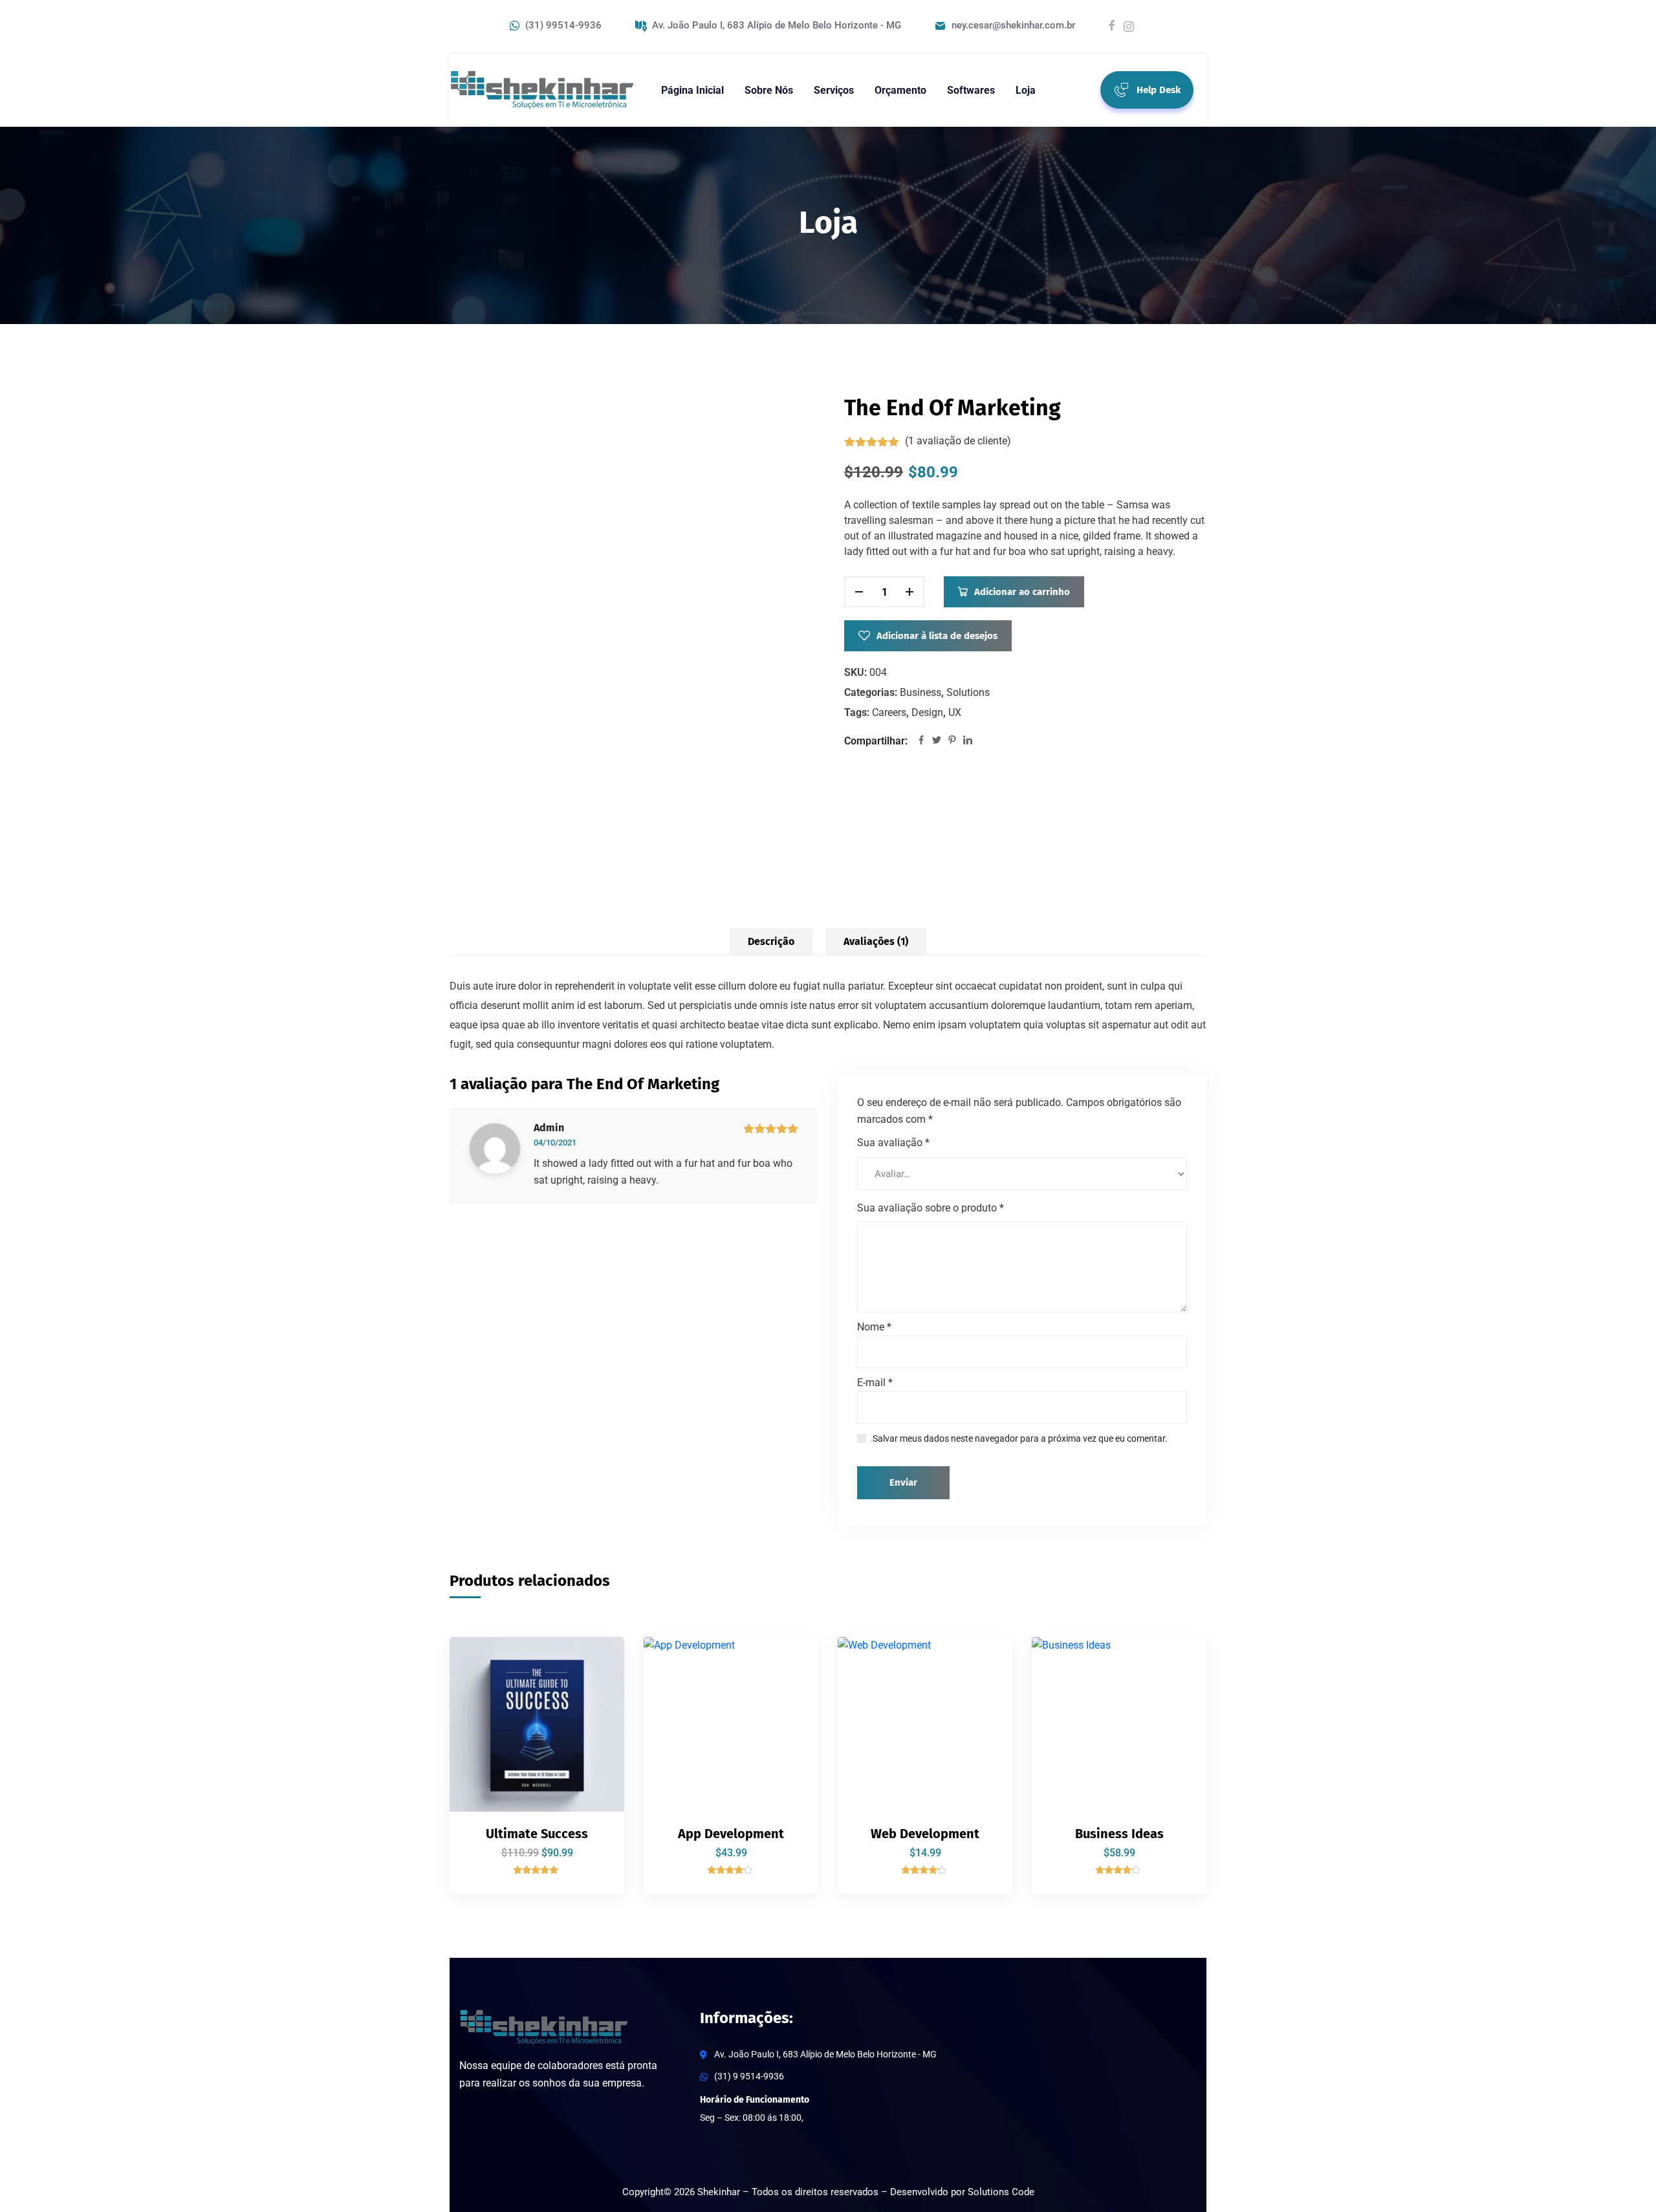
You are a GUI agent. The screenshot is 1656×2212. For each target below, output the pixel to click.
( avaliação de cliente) (958, 441)
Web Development (925, 1834)
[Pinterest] (952, 741)
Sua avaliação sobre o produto (931, 1208)
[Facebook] (921, 741)
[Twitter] (937, 741)
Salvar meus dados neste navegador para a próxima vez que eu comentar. (1020, 1438)
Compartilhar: (876, 741)
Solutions (968, 692)
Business (921, 692)
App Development (731, 1834)
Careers (889, 712)
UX (955, 712)
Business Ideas (1119, 1834)
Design (927, 712)
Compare (593, 1692)
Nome (874, 1327)
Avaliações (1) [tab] (876, 941)
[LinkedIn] (968, 741)
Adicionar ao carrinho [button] (593, 1662)
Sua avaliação (893, 1143)
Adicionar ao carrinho (1022, 592)
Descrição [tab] (771, 941)
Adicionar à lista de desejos (937, 636)
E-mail (875, 1382)
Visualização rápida (593, 1751)
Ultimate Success (537, 1834)
